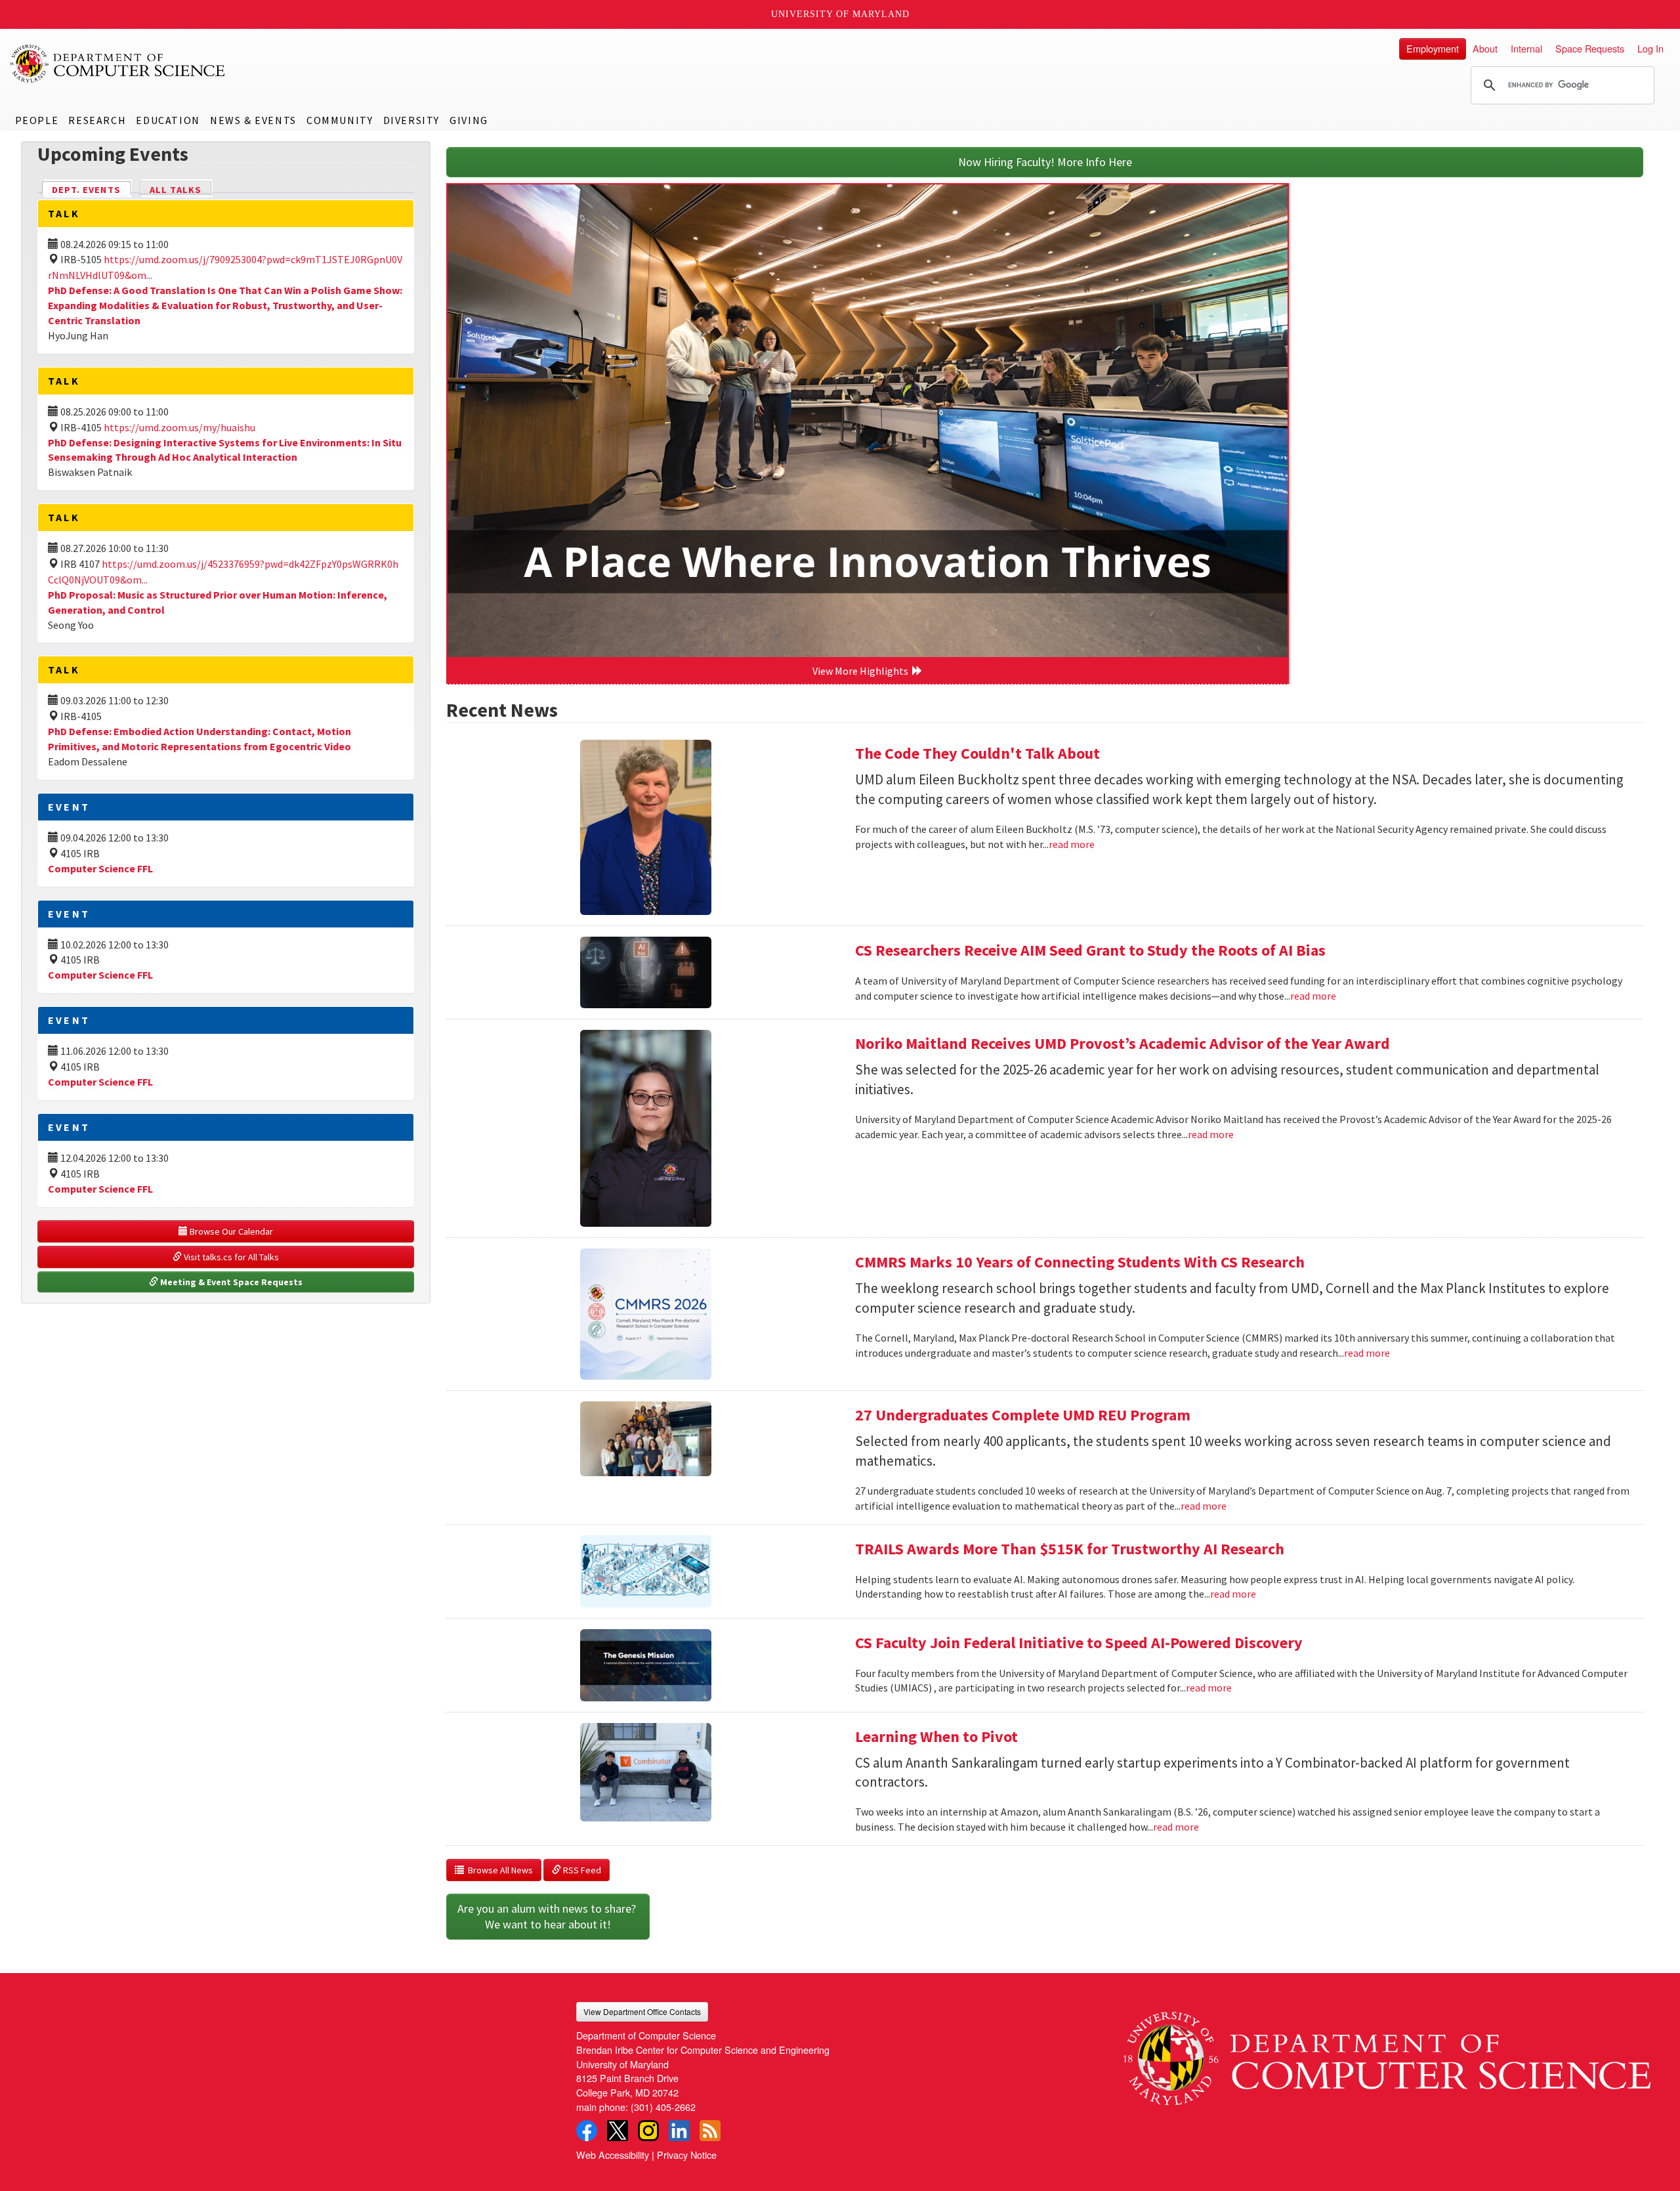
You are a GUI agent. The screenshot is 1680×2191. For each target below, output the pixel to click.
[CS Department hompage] (1387, 2053)
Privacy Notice (687, 2155)
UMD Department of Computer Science (118, 64)
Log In (1650, 48)
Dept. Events (92, 190)
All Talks (176, 190)
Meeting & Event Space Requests (230, 1282)
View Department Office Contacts (642, 2011)
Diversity (411, 120)
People (37, 120)
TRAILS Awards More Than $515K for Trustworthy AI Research (1070, 1549)
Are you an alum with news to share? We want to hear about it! (548, 1916)
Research (97, 120)
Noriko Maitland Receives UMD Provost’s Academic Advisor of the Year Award (1123, 1043)
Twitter (618, 2131)
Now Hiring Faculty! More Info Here (1045, 162)
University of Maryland (840, 14)
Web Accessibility (613, 2155)
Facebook (587, 2131)
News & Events (253, 120)
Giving (469, 120)
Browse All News (498, 1870)
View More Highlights (862, 671)
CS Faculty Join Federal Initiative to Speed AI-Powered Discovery (1079, 1643)
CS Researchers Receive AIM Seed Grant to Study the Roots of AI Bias (1090, 950)
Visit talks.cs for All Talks (230, 1257)
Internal (1526, 48)
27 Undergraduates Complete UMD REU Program (1023, 1415)
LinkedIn (679, 2131)
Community (340, 120)
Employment (1433, 48)
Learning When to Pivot (936, 1736)
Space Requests (1590, 48)
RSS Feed (581, 1870)
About (1485, 48)
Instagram (648, 2131)
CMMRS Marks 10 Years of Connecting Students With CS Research (1080, 1262)
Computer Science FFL (100, 868)
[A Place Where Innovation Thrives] (868, 421)
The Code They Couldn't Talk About (977, 753)
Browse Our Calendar (230, 1231)
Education (168, 120)
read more (1072, 844)
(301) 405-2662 (663, 2107)
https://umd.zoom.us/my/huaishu (179, 427)
